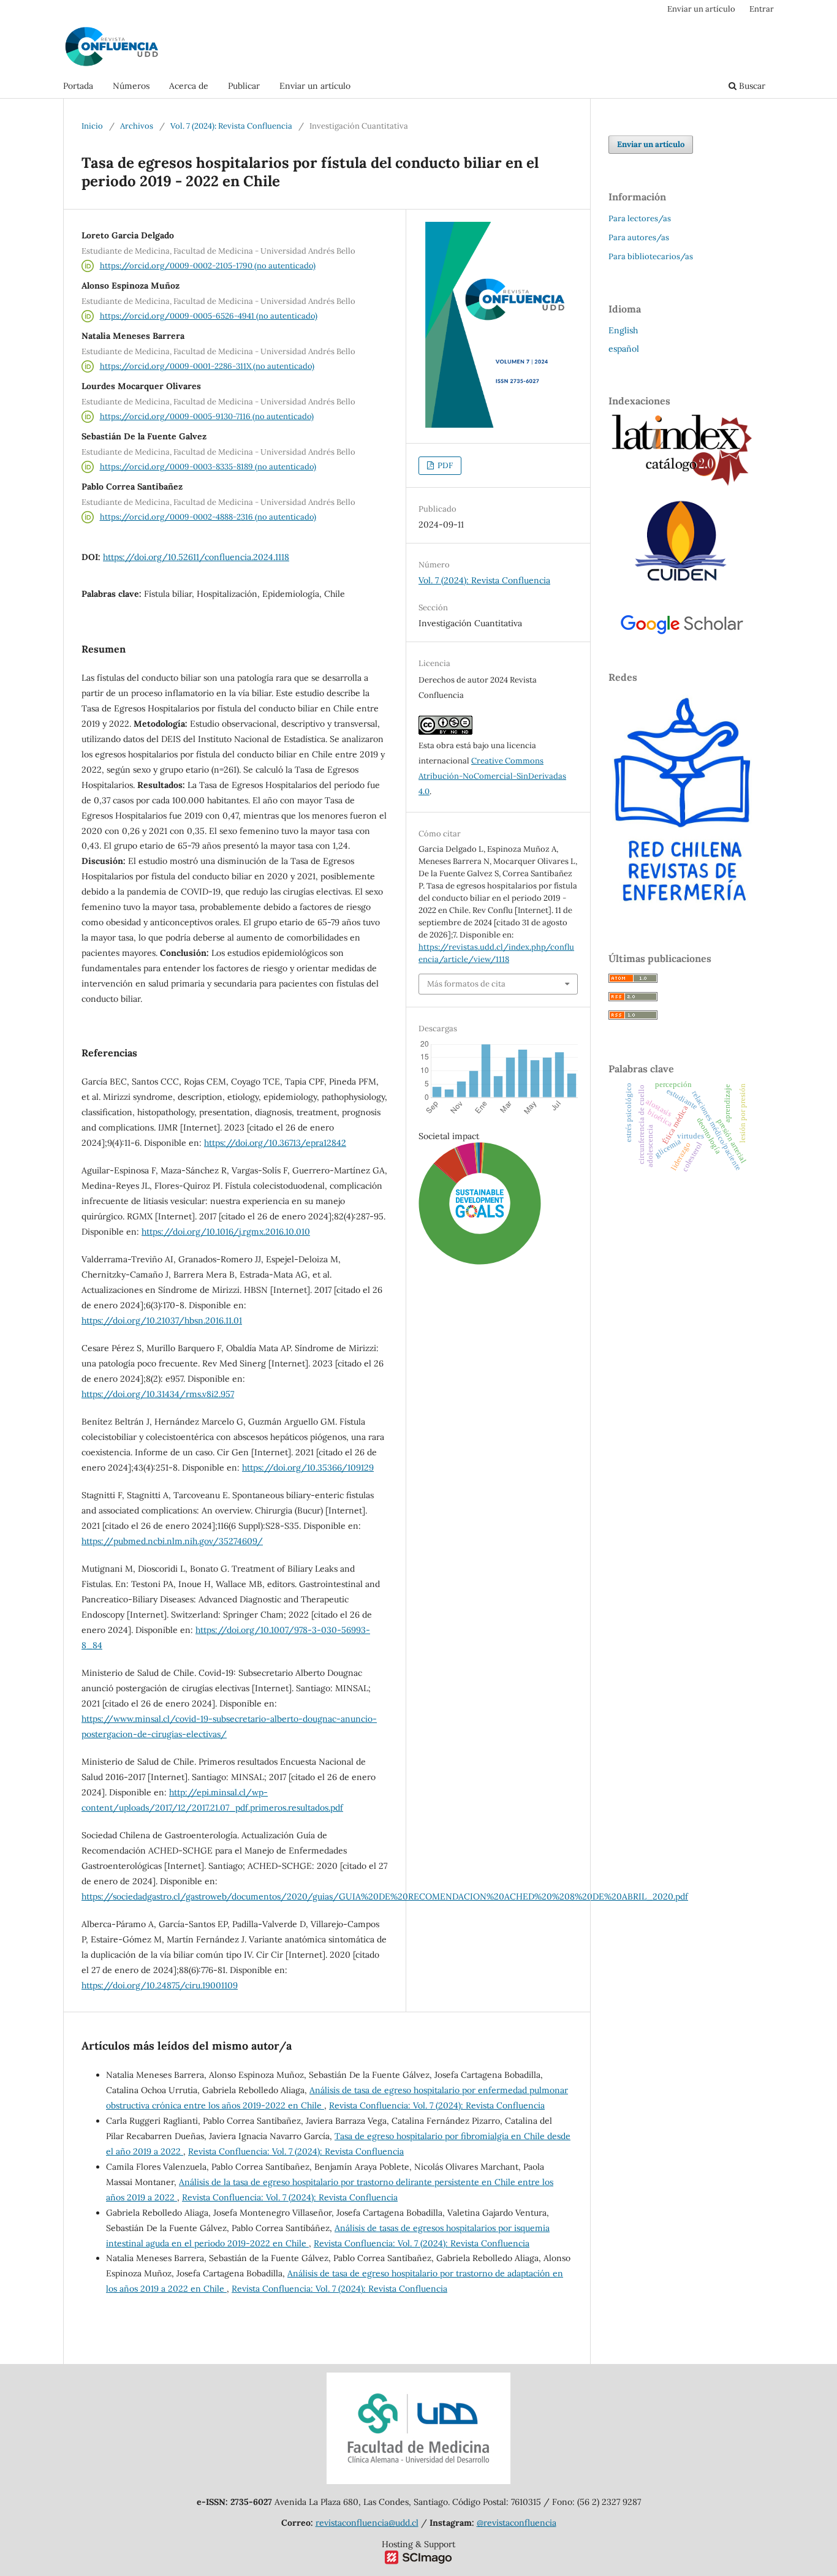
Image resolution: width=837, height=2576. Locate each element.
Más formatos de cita (466, 984)
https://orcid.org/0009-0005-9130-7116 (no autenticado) (207, 416)
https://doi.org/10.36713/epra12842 (275, 1143)
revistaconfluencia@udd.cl (367, 2523)
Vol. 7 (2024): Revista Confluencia (231, 126)
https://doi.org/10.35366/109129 (308, 1468)
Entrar (762, 9)
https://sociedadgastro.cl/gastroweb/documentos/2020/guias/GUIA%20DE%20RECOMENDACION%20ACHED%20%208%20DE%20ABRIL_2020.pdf (385, 1896)
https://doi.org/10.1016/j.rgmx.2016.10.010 (226, 1232)
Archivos (137, 126)
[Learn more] (475, 1452)
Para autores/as (639, 237)
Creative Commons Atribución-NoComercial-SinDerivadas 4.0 (492, 776)
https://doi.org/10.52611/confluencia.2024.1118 (196, 557)
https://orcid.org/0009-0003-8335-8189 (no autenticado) (208, 467)
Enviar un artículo (315, 86)
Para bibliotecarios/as (651, 256)
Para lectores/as (640, 218)
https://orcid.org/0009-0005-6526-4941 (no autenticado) (209, 316)
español (624, 349)
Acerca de (189, 86)
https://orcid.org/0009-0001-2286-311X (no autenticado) (207, 366)
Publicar (244, 86)
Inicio (92, 126)
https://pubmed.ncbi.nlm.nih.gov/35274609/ (172, 1541)
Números (131, 86)
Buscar (751, 86)
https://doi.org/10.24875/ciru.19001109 (160, 1985)
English (623, 330)
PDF (444, 465)
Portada (78, 86)
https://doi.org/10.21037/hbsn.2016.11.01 (162, 1320)
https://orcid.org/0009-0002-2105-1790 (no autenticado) (208, 266)
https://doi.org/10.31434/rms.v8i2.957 (158, 1394)
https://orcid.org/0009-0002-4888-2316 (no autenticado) (208, 517)
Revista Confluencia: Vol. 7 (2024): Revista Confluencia (437, 2105)
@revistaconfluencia (517, 2523)
